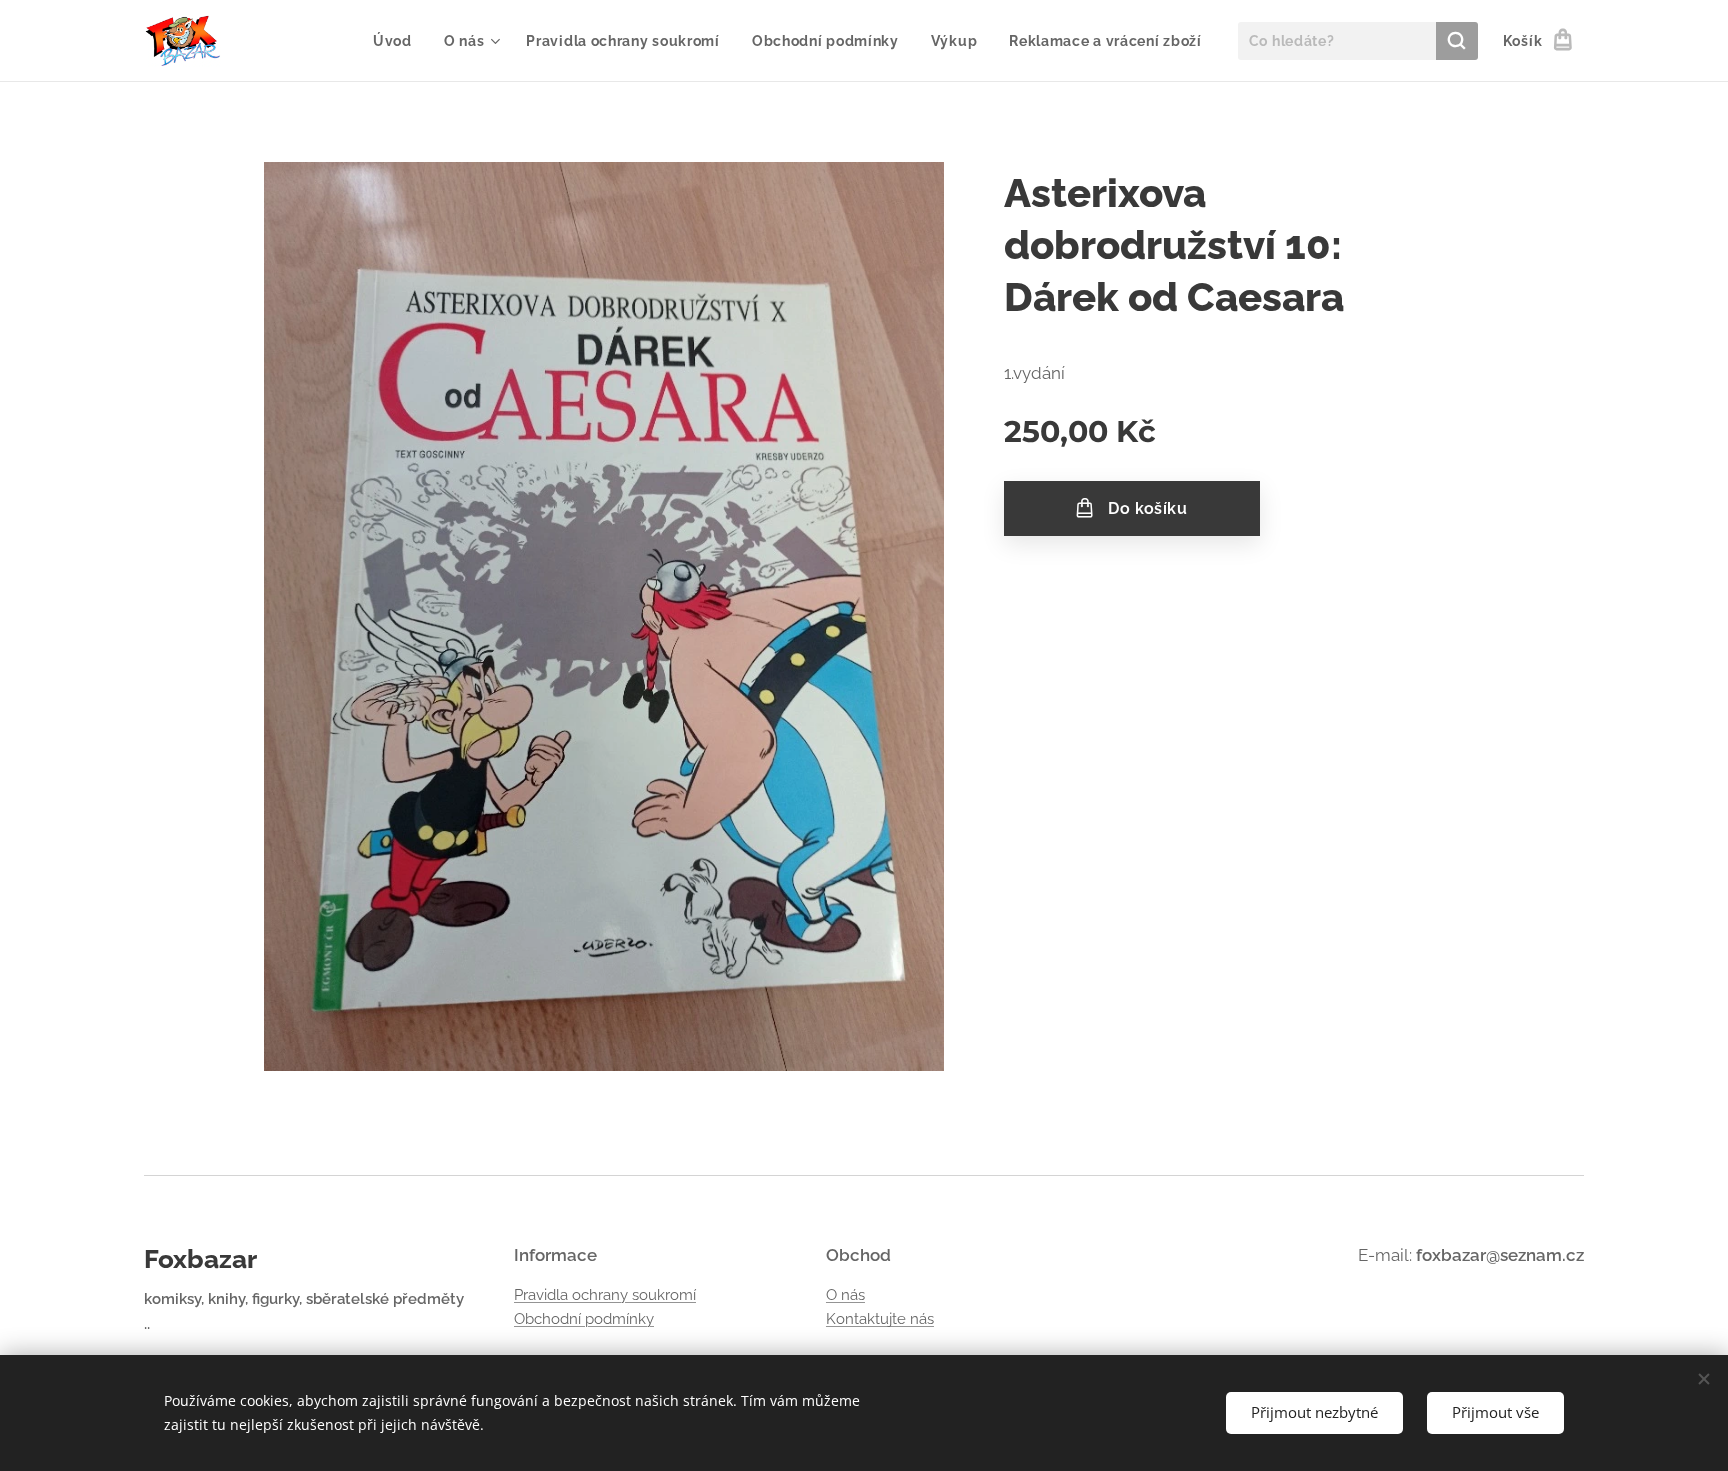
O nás (845, 1295)
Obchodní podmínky (584, 1319)
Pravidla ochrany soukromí (605, 1295)
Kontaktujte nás (880, 1319)
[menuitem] (398, 41)
